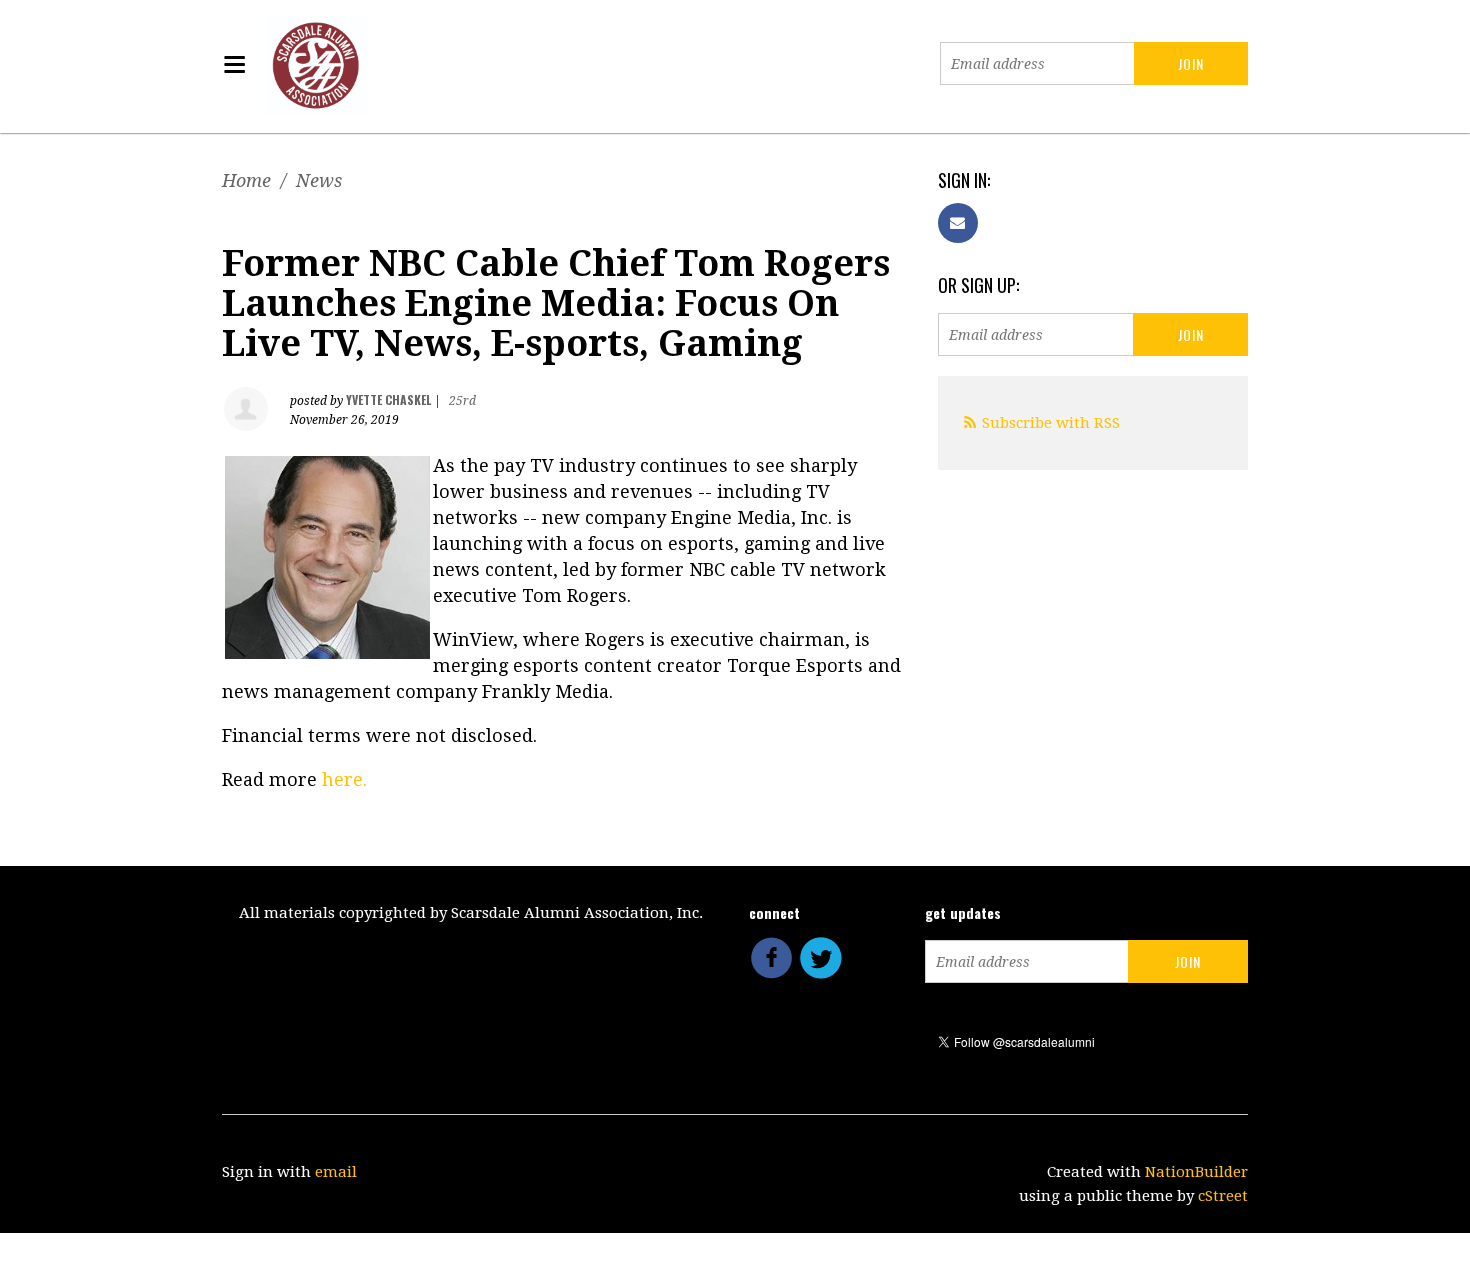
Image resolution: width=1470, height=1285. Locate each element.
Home (246, 180)
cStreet (1223, 1196)
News (319, 180)
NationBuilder (1196, 1172)
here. (344, 779)
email (336, 1172)
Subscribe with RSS (1051, 423)
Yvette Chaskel (388, 399)
